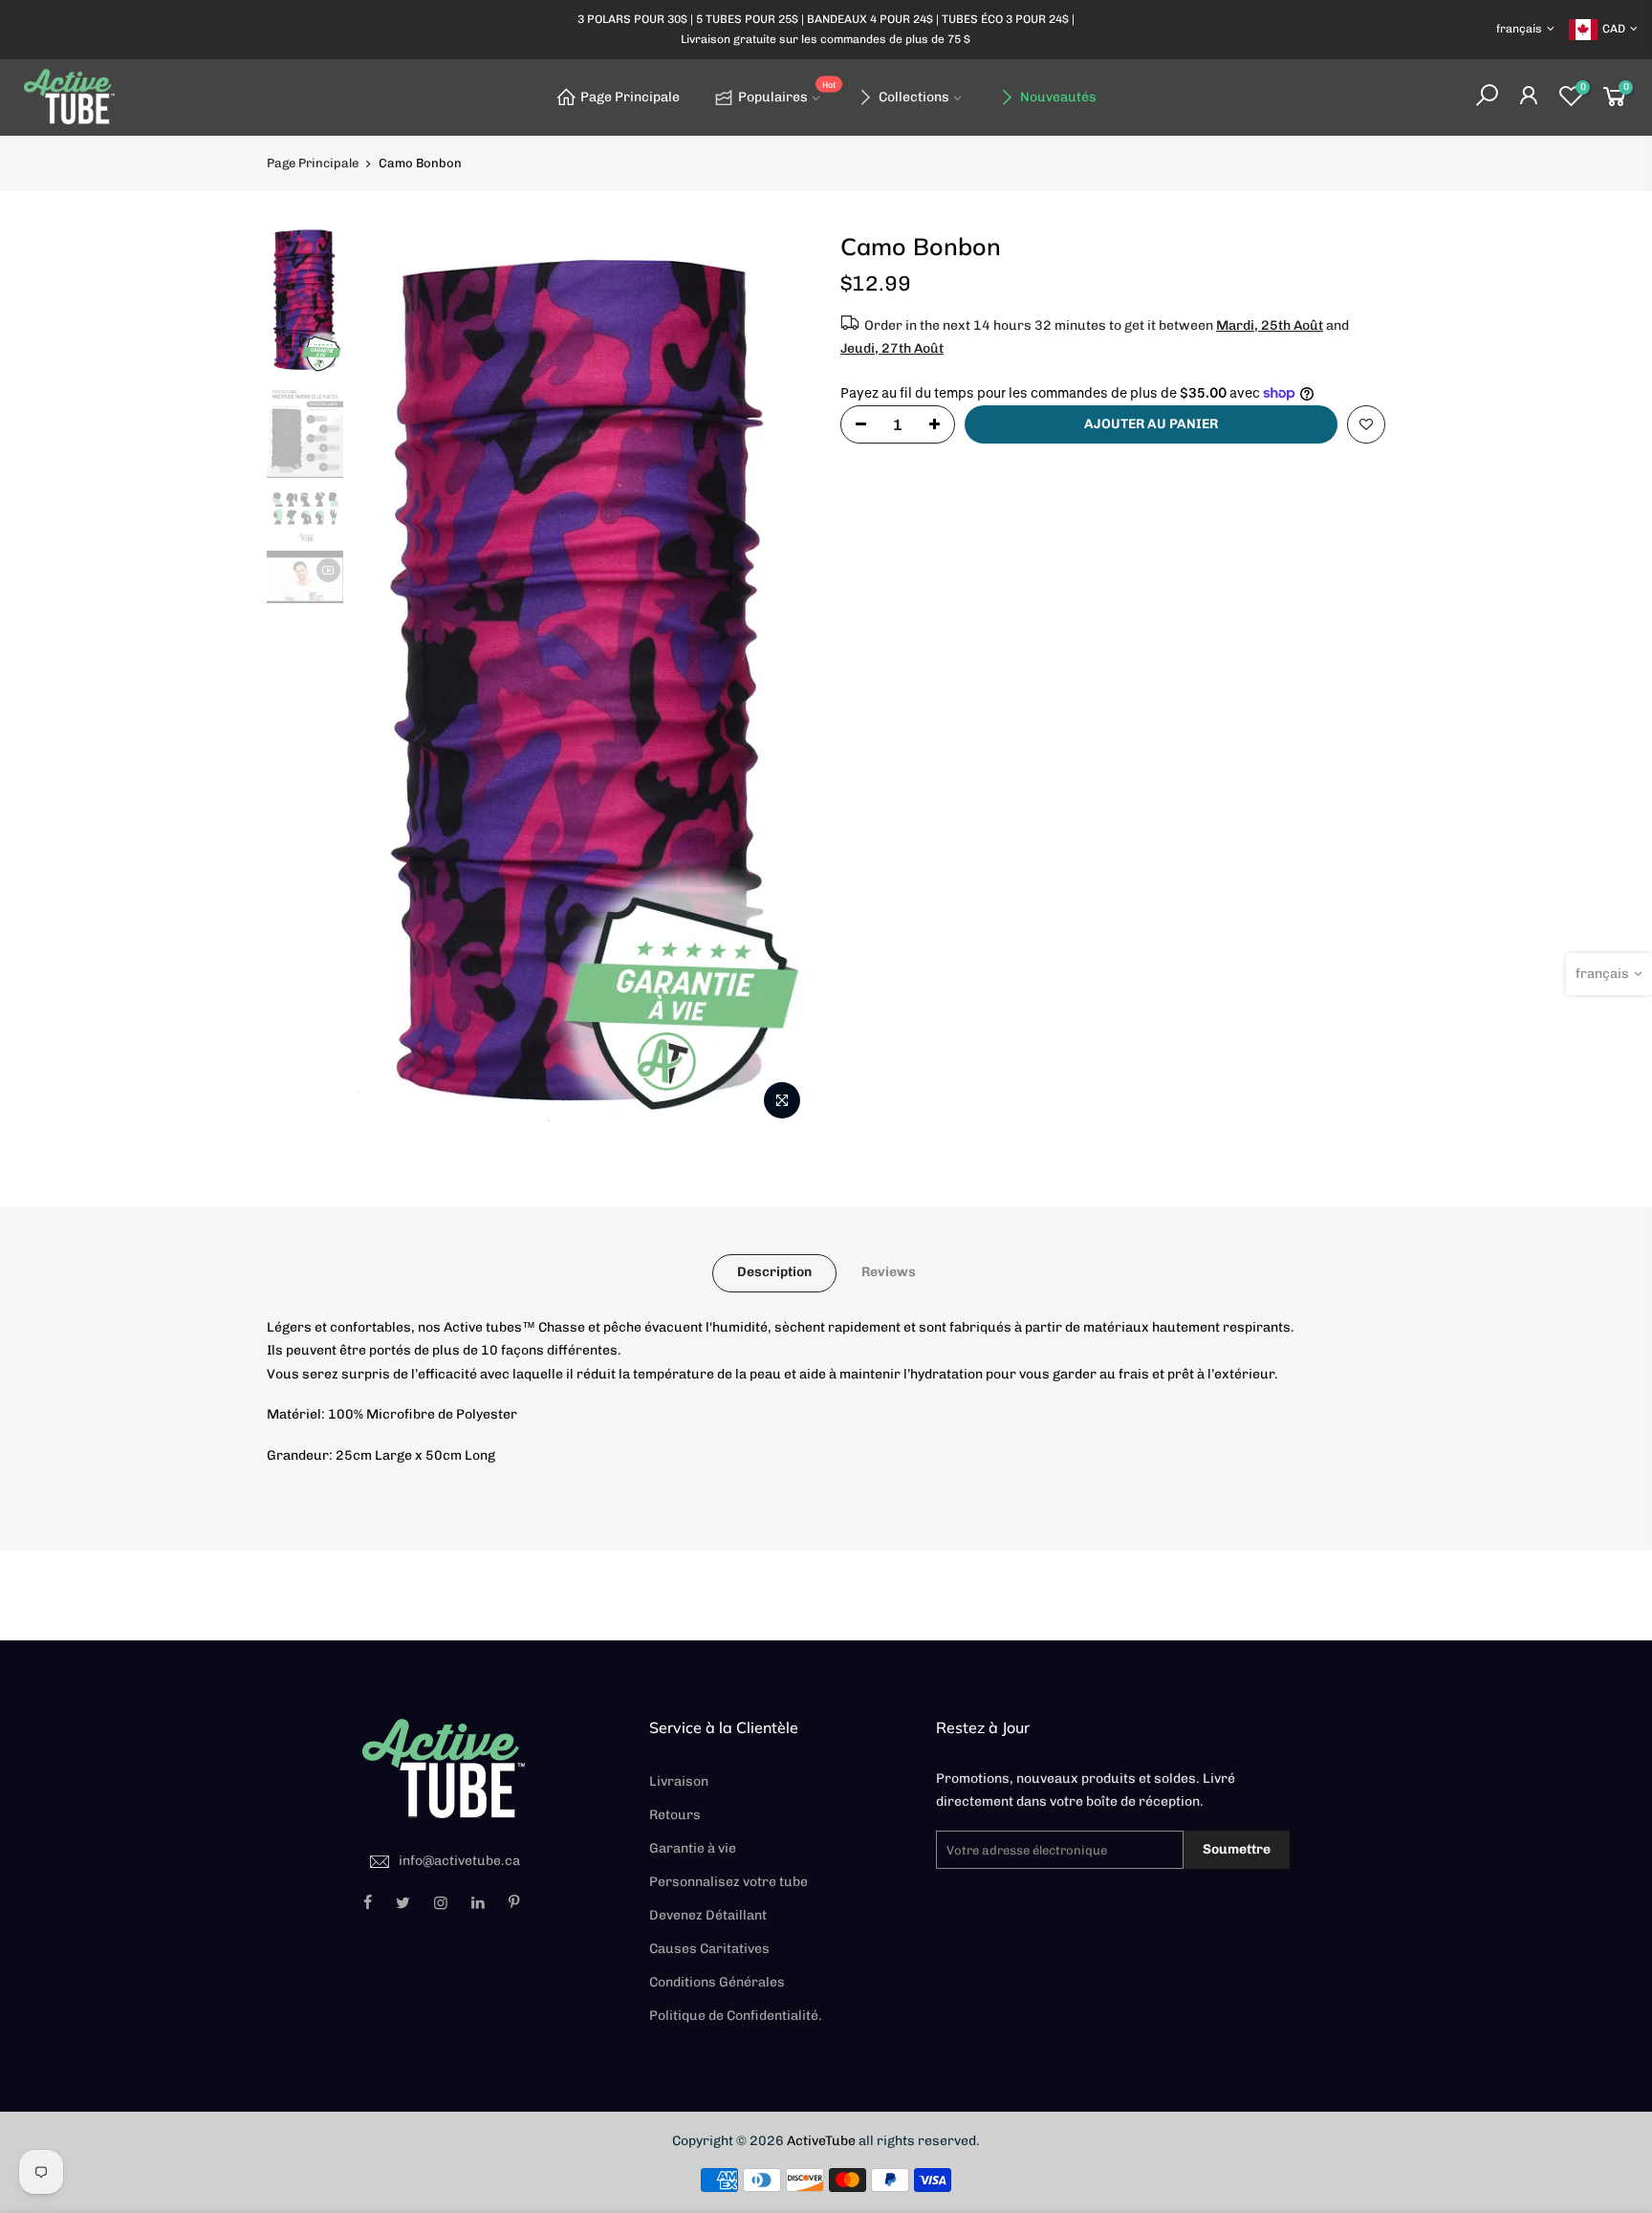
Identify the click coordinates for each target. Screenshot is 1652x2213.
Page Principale (630, 97)
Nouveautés (1058, 97)
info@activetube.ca (459, 1861)
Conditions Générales (717, 1982)
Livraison (679, 1781)
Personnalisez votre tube (728, 1882)
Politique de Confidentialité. (736, 2016)
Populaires (787, 93)
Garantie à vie (693, 1848)
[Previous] (386, 680)
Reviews (889, 1272)
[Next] (778, 680)
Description (774, 1272)
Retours (675, 1815)
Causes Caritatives (709, 1949)
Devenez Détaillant (708, 1915)
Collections (914, 97)
